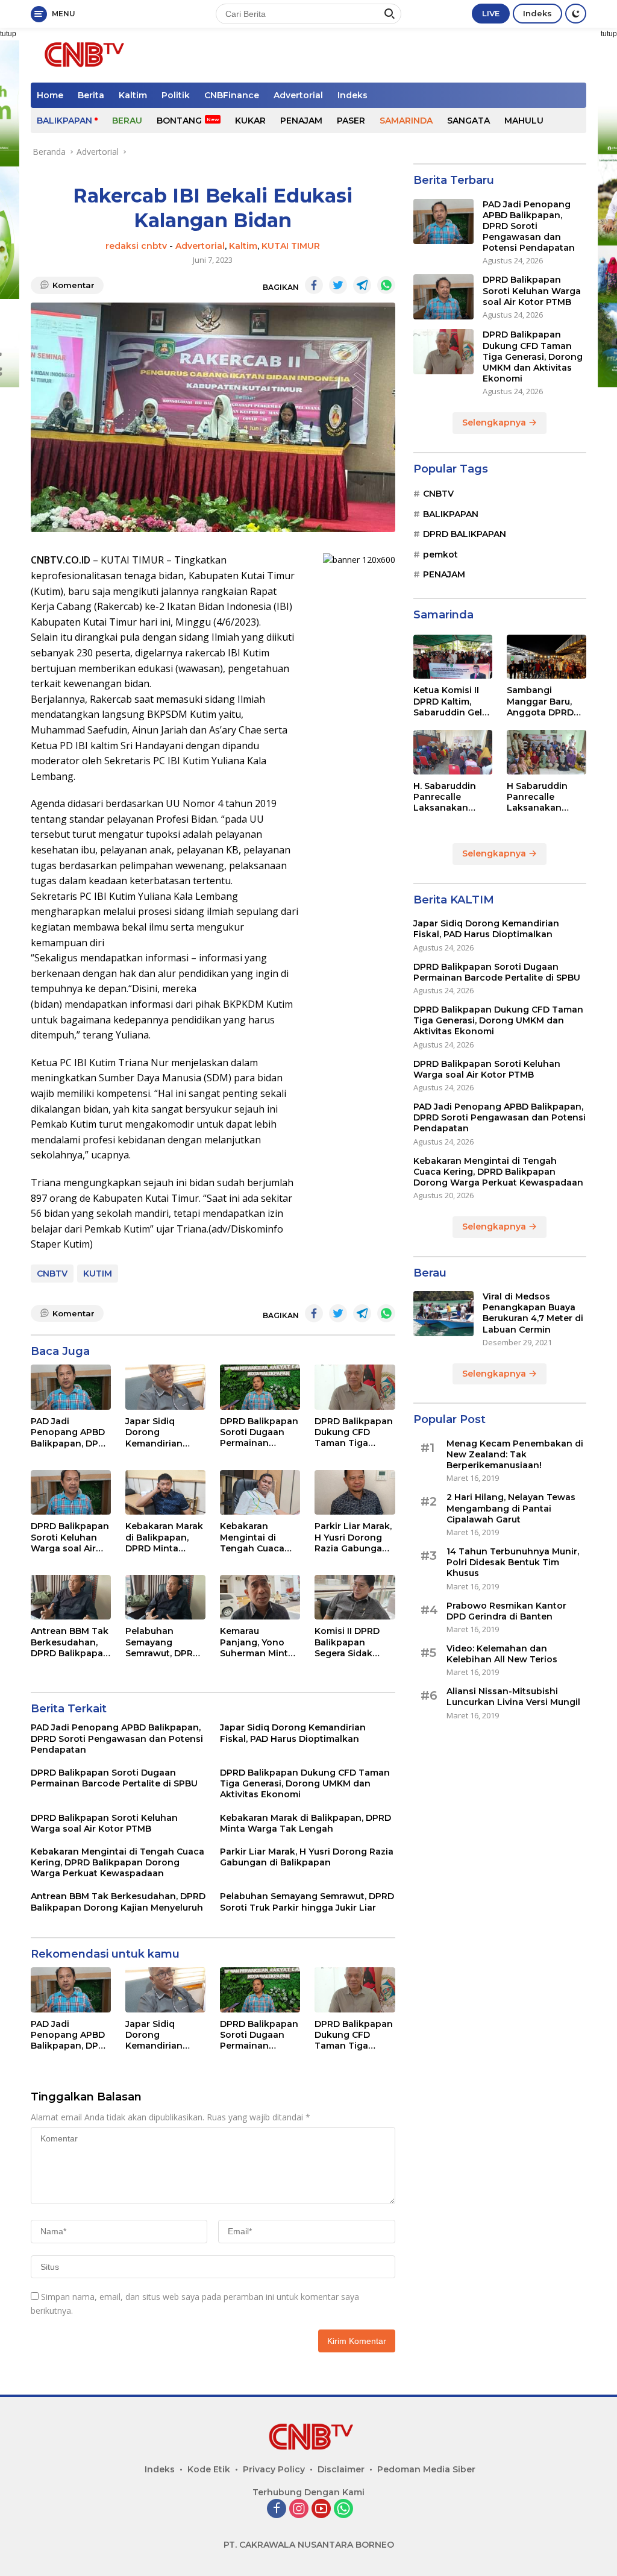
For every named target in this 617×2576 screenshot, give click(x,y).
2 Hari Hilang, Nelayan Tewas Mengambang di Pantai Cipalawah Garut (511, 1508)
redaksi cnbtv (136, 246)
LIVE (491, 13)
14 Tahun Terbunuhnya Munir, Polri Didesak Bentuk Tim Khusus (513, 1562)
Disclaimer (341, 2469)
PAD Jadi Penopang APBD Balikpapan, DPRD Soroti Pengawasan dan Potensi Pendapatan (71, 1432)
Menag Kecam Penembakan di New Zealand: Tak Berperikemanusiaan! (515, 1454)
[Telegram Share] (362, 285)
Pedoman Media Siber (426, 2469)
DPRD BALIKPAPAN (465, 534)
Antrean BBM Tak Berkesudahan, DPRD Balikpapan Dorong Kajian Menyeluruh (70, 1642)
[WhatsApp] (343, 2509)
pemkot (440, 554)
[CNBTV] (82, 54)
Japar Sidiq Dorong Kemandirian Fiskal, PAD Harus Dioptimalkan (164, 1432)
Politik (176, 95)
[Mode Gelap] (576, 14)
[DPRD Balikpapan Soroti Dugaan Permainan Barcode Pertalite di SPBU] (260, 1387)
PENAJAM (301, 121)
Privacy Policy (274, 2469)
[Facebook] (277, 2509)
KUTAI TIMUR (291, 246)
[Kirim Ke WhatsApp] (386, 285)
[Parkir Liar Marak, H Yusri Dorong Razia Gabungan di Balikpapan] (355, 1493)
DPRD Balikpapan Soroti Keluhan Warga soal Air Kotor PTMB (70, 1537)
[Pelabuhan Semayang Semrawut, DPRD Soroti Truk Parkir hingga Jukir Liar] (165, 1597)
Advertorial (298, 95)
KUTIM (98, 1274)
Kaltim (133, 95)
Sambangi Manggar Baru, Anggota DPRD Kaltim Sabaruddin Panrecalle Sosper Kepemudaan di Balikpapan (542, 701)
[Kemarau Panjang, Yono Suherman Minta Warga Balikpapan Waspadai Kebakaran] (260, 1597)
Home (50, 95)
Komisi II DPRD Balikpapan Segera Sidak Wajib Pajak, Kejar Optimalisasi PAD (354, 1642)
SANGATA (468, 121)
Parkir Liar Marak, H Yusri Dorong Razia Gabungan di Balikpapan (353, 1537)
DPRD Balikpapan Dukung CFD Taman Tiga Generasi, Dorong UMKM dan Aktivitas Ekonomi (354, 1432)
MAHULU (524, 121)
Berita (91, 95)
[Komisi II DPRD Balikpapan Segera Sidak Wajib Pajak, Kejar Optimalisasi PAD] (355, 1597)
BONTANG (179, 121)
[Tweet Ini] (338, 285)
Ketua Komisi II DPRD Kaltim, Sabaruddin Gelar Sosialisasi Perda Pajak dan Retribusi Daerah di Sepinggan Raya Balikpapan (452, 701)
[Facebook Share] (314, 285)
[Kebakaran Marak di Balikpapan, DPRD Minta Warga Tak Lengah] (165, 1493)
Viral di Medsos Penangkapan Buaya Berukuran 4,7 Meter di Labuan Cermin (533, 1313)
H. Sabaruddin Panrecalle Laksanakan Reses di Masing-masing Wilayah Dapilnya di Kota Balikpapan (451, 797)
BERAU (127, 121)
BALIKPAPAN (64, 121)
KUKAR (250, 121)
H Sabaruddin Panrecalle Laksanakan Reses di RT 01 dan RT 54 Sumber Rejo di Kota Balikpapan (544, 797)
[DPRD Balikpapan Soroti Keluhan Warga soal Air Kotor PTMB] (71, 1493)
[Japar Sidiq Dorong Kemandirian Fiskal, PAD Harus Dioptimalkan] (165, 1387)
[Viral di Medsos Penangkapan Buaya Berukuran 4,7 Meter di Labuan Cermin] (443, 1314)
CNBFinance (232, 95)
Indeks (537, 13)
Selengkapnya (495, 423)
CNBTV (52, 1274)
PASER (351, 121)
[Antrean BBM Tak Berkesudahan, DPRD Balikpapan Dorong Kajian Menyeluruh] (71, 1597)
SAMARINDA (406, 121)
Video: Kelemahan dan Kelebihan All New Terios (502, 1654)
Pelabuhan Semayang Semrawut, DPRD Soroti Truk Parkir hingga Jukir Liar (165, 1642)
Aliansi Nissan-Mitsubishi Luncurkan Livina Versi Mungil (513, 1697)
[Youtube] (321, 2509)
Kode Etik (209, 2469)
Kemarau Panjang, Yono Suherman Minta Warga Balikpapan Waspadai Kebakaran (257, 1642)
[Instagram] (299, 2509)
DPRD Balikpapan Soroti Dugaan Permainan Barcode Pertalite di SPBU (259, 1432)
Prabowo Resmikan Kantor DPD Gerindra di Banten (506, 1611)
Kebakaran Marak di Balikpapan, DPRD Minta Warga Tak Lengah (164, 1537)
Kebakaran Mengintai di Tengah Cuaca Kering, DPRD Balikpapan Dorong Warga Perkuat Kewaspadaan (253, 1537)
